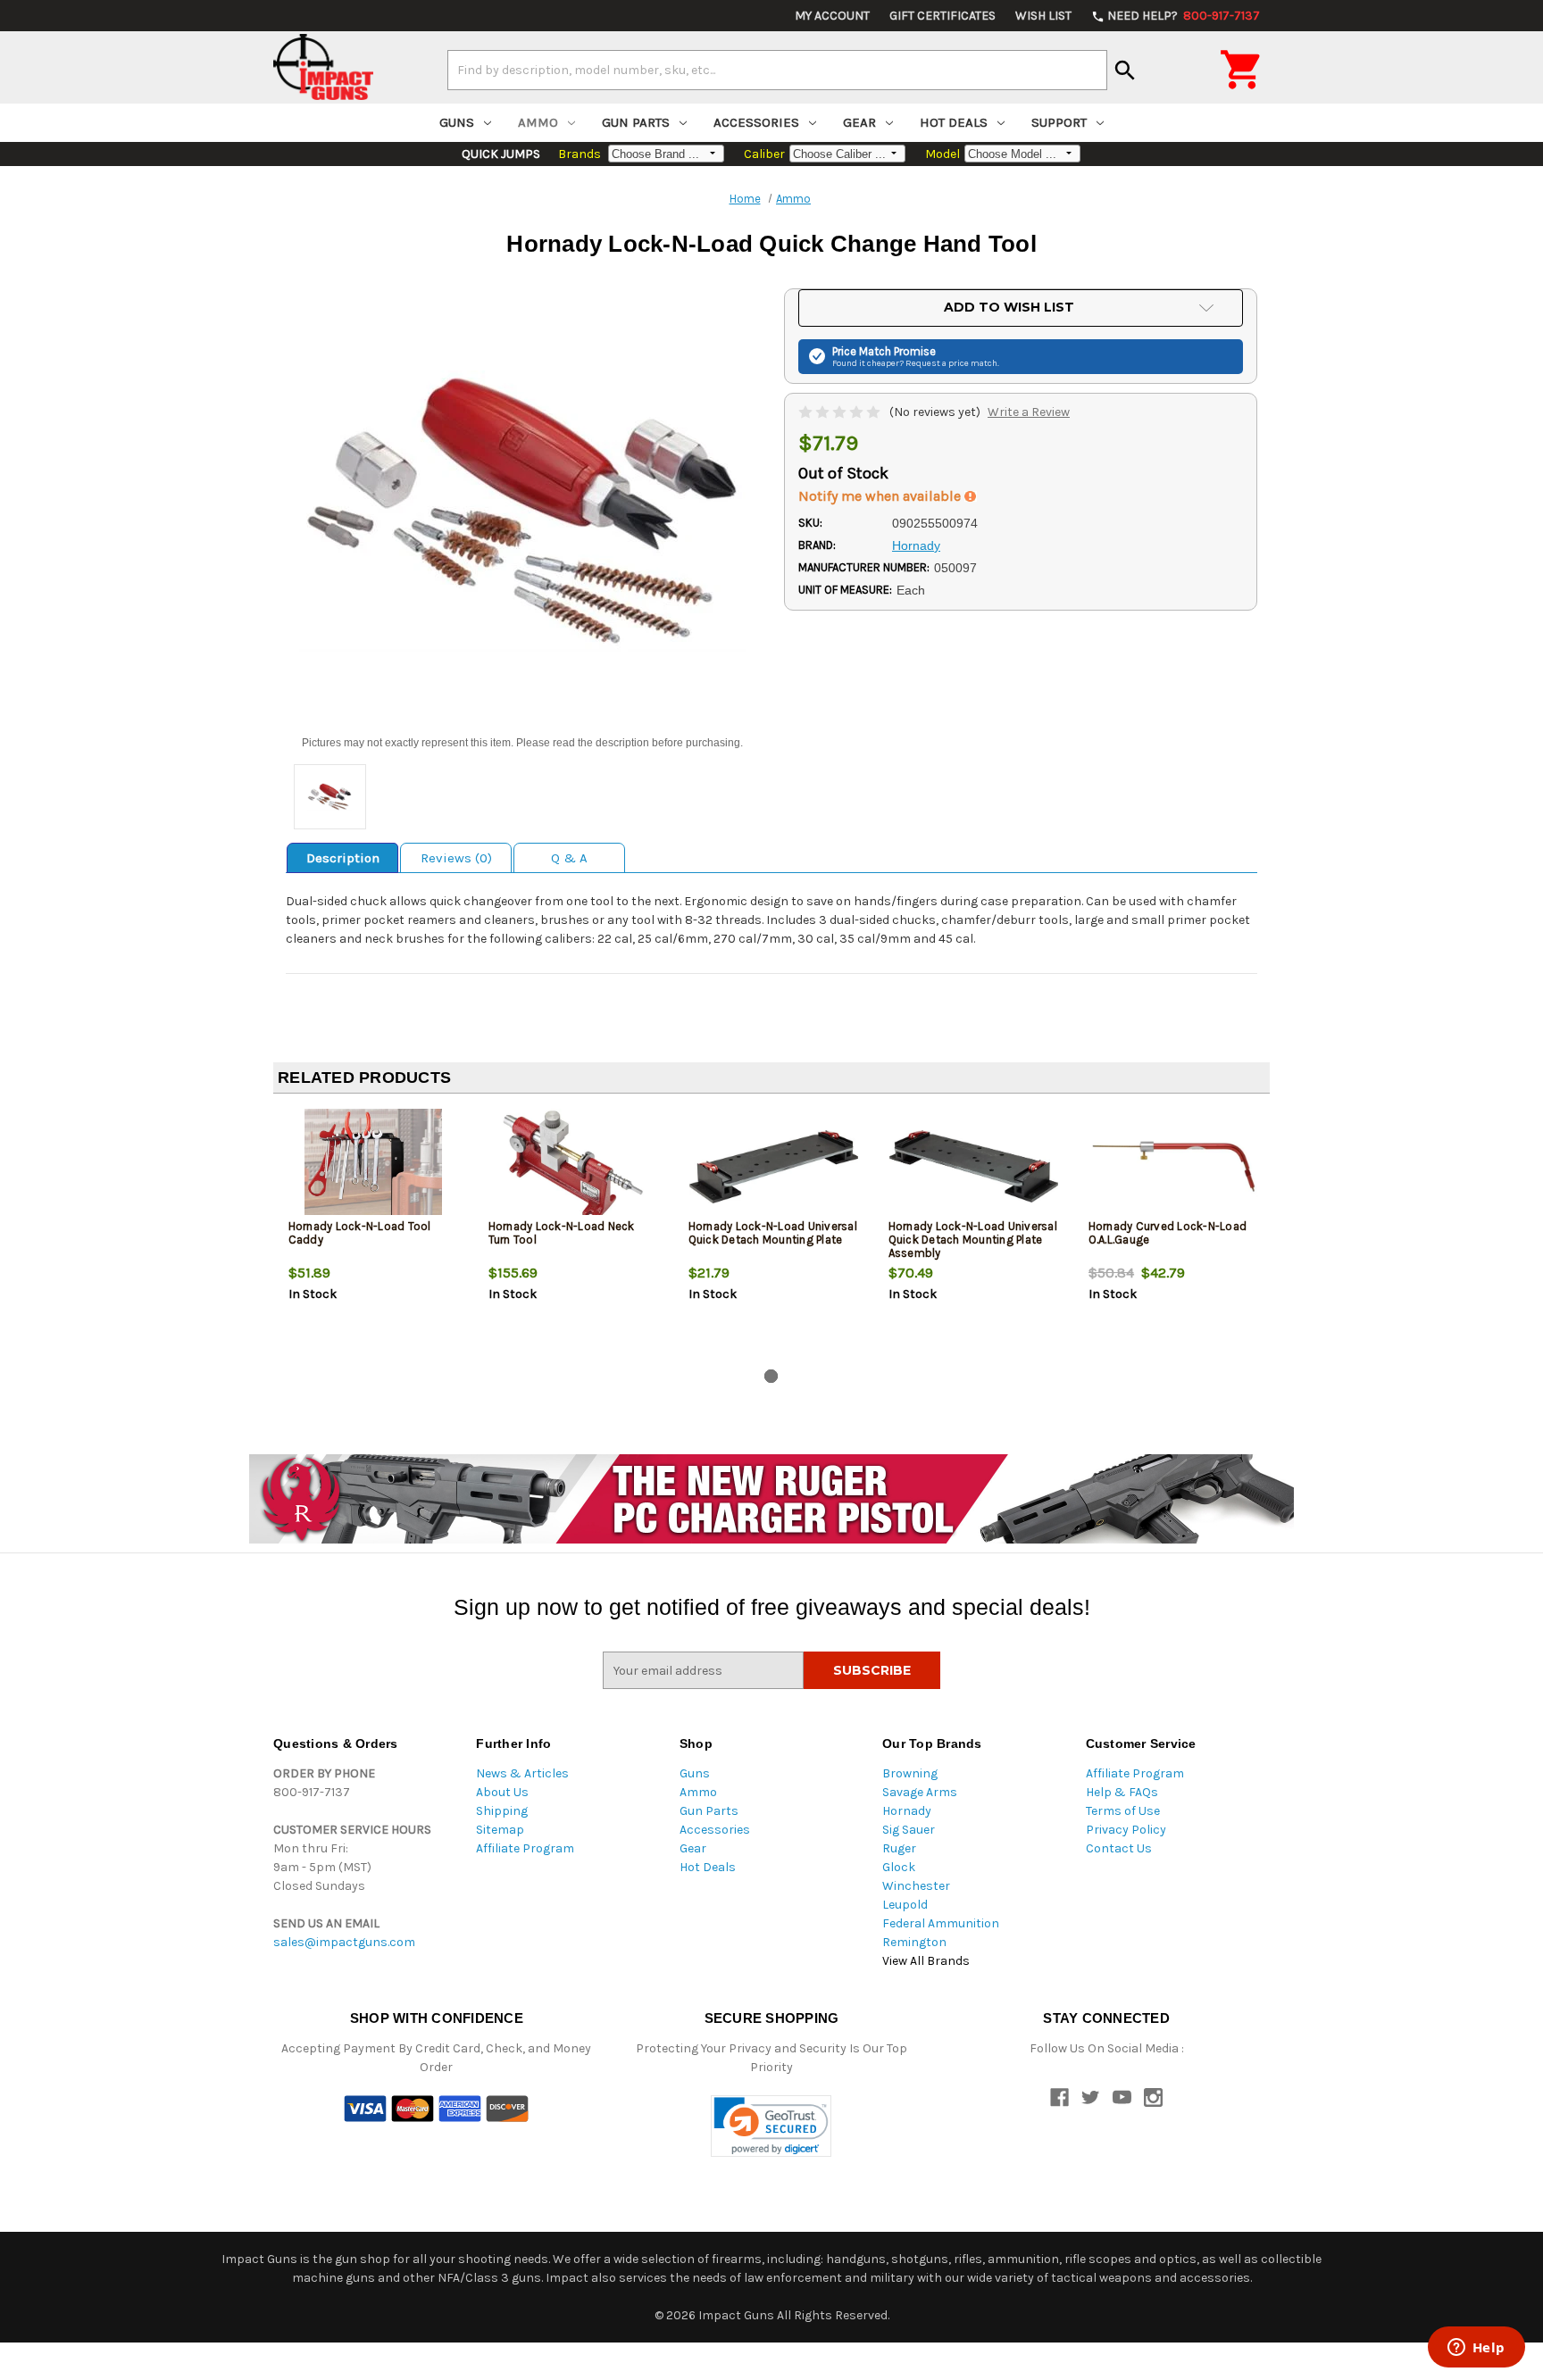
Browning (910, 1773)
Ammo (538, 122)
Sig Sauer (909, 1830)
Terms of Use (1123, 1811)
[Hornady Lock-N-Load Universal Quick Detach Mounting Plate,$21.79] (774, 1166)
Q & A (569, 858)
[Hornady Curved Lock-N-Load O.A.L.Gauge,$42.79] (1174, 1166)
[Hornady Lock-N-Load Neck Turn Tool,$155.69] (574, 1166)
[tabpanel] (373, 1235)
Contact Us (1119, 1848)
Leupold (905, 1905)
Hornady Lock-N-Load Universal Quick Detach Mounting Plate (773, 1233)
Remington (914, 1942)
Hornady (907, 1811)
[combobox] (777, 70)
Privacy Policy (1126, 1830)
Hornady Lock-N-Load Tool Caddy (360, 1233)
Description (343, 858)
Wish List (1043, 16)
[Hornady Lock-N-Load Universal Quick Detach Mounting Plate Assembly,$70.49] (974, 1166)
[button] (771, 2126)
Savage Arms (920, 1792)
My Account (832, 16)
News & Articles (522, 1773)
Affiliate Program (525, 1848)
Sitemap (500, 1830)
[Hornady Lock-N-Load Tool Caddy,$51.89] (374, 1166)
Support (1059, 122)
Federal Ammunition (941, 1923)
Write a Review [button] (1029, 412)
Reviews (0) (456, 858)
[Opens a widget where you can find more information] (1476, 2349)
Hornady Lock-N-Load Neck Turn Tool (562, 1233)
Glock (899, 1867)
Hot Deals (954, 122)
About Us (502, 1792)
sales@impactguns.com (344, 1942)
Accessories (756, 122)
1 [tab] (771, 1376)
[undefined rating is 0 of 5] (841, 412)
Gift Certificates (942, 16)
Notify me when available (881, 496)
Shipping (502, 1811)
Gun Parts (636, 122)
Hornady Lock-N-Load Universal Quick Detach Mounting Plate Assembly (973, 1240)
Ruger (899, 1848)
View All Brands (926, 1961)
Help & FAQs (1122, 1792)
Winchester (916, 1886)
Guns (457, 122)
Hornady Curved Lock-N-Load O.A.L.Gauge (1168, 1233)
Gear (859, 122)
